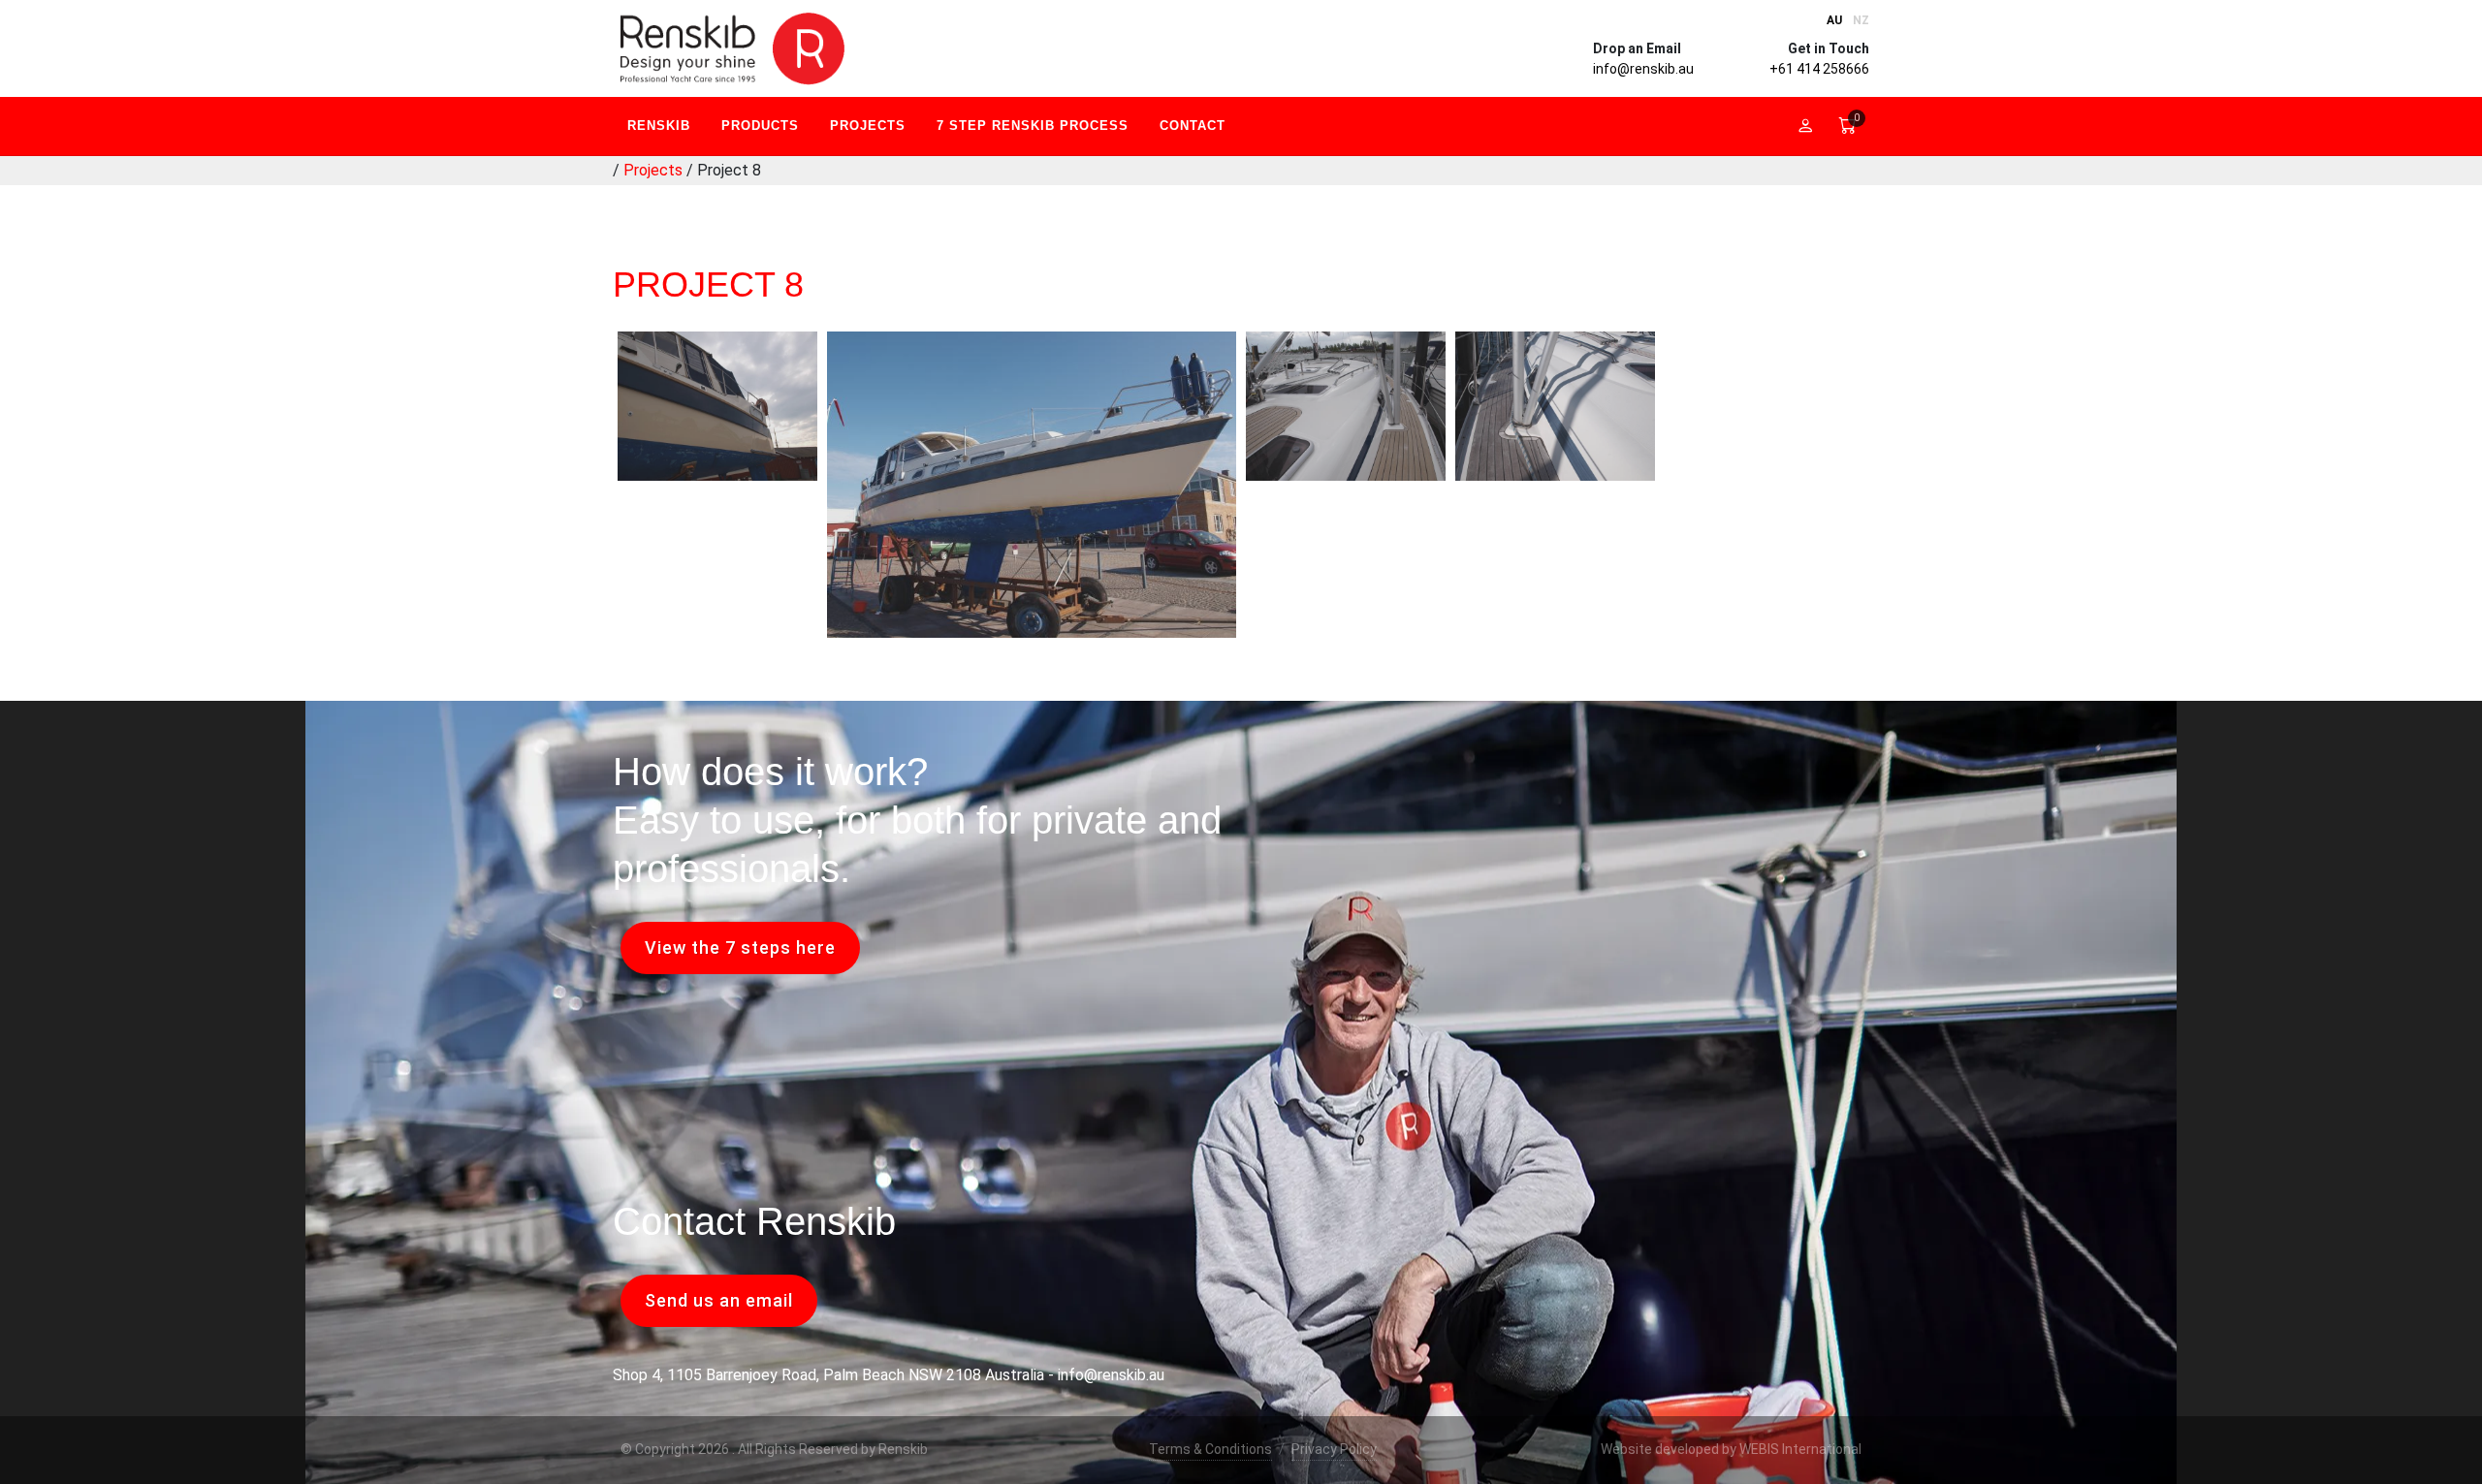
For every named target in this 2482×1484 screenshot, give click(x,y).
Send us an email (719, 1300)
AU (1834, 20)
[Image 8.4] (717, 406)
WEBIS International (1800, 1449)
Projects (653, 170)
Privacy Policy (1334, 1449)
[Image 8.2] (1346, 406)
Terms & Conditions (1210, 1449)
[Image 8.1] (1555, 406)
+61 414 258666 (1819, 69)
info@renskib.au (1643, 69)
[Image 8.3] (1032, 485)
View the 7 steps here (740, 947)
